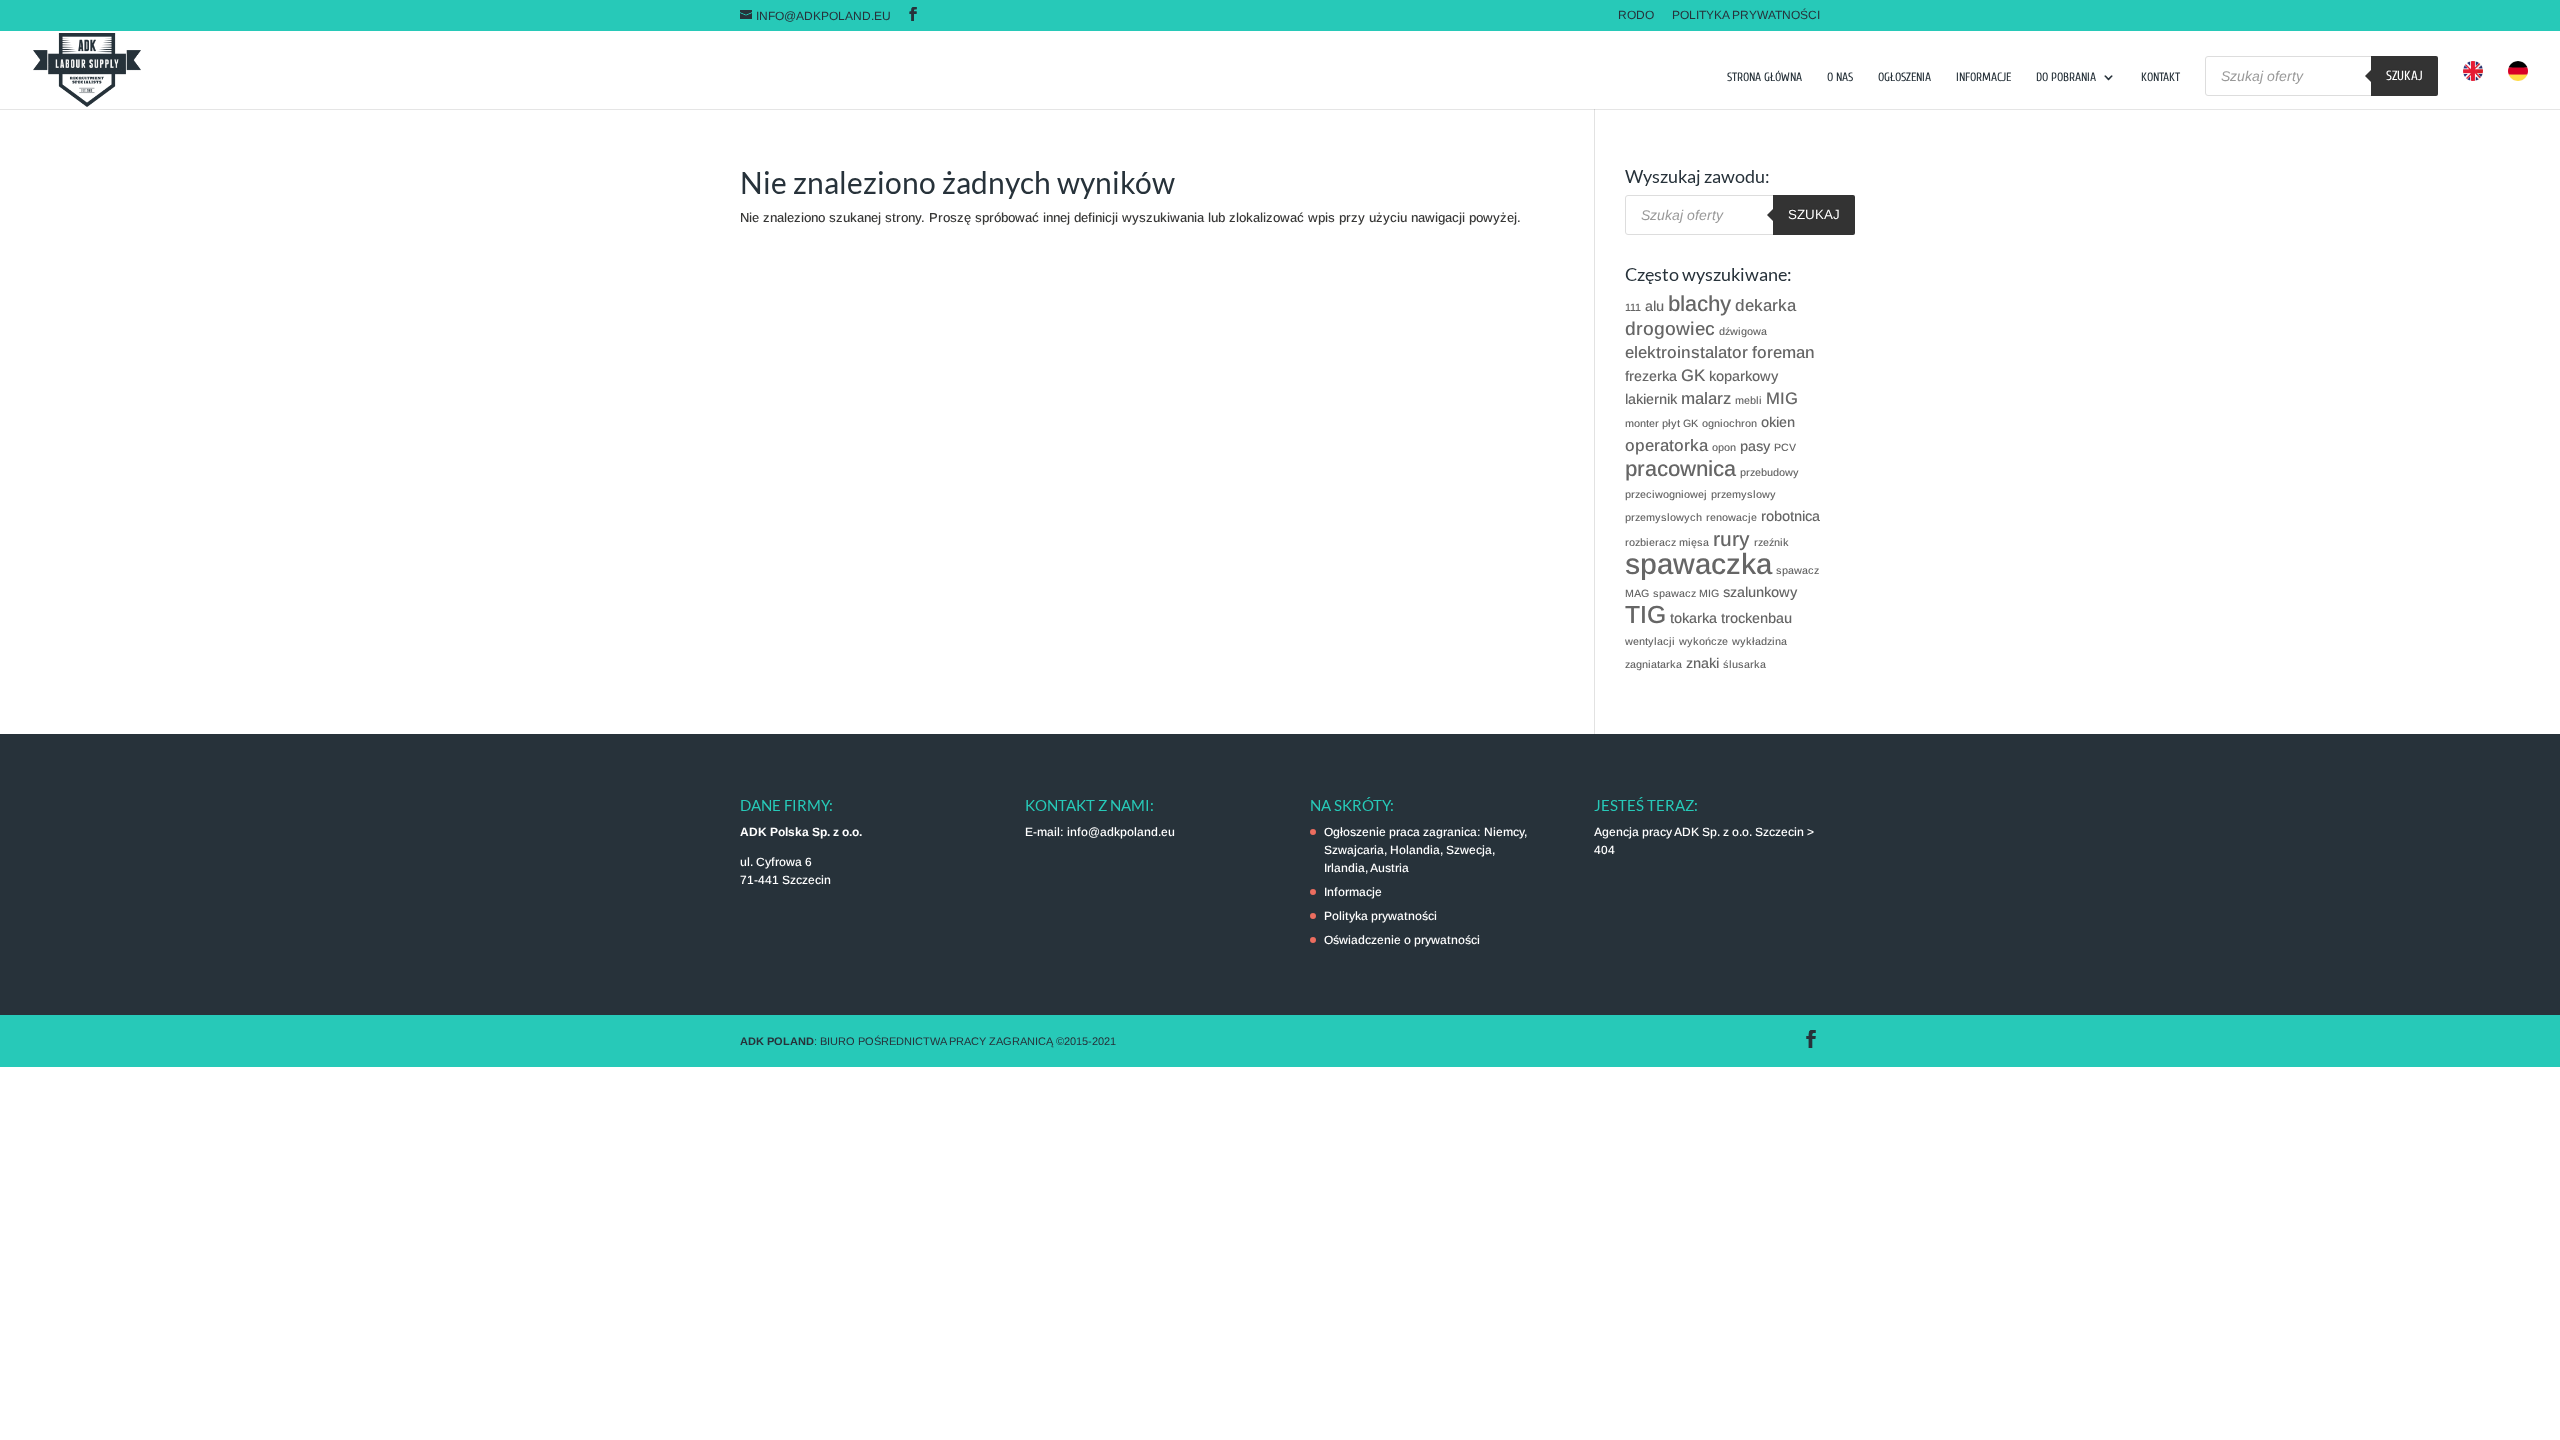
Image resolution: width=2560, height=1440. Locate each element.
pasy (1755, 446)
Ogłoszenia (1904, 77)
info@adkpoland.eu (1121, 832)
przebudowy (1769, 472)
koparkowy (1743, 376)
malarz (1706, 398)
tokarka (1693, 618)
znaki (1702, 663)
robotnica (1790, 516)
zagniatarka (1653, 664)
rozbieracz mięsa (1667, 542)
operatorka (1666, 445)
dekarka (1765, 305)
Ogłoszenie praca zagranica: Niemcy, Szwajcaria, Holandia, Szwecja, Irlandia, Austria (1425, 850)
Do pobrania (2066, 77)
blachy (1699, 303)
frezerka (1651, 376)
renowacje (1731, 517)
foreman (1783, 352)
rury (1731, 539)
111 (1633, 307)
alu (1654, 306)
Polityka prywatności (1746, 15)
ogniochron (1729, 423)
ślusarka (1744, 664)
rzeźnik (1771, 542)
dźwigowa (1743, 331)
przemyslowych (1663, 517)
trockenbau (1756, 618)
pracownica (1680, 468)
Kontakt (2160, 77)
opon (1724, 447)
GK (1693, 375)
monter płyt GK (1661, 423)
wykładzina (1759, 641)
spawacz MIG (1686, 593)
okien (1778, 422)
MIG (1782, 398)
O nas (1840, 77)
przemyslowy (1743, 494)
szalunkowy (1760, 592)
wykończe (1703, 641)
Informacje (1983, 77)
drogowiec (1670, 328)
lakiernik (1651, 399)
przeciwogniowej (1666, 494)
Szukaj (2404, 75)
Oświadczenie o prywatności (1402, 940)
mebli (1748, 400)
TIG (1645, 614)
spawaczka (1698, 563)
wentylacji (1650, 641)
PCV (1785, 447)
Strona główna (1764, 77)
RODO (1636, 15)
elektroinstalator (1686, 352)
